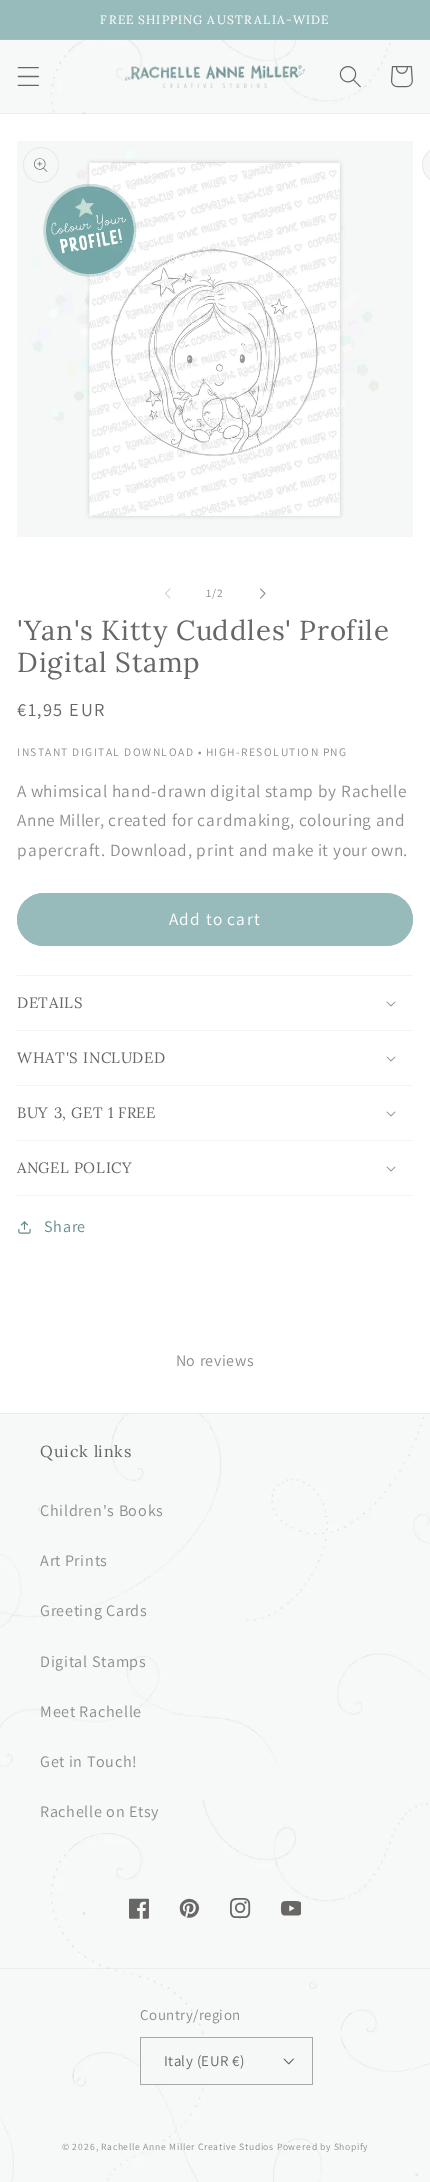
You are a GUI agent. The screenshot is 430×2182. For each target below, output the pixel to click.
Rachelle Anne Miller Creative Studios (187, 2146)
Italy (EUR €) (204, 2060)
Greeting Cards (94, 1610)
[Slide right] (262, 593)
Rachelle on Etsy (99, 1811)
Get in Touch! (89, 1761)
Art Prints (74, 1560)
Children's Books (102, 1510)
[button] (28, 76)
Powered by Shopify (323, 2146)
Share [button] (65, 1226)
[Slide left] (168, 593)
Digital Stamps (93, 1661)
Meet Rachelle (91, 1711)
